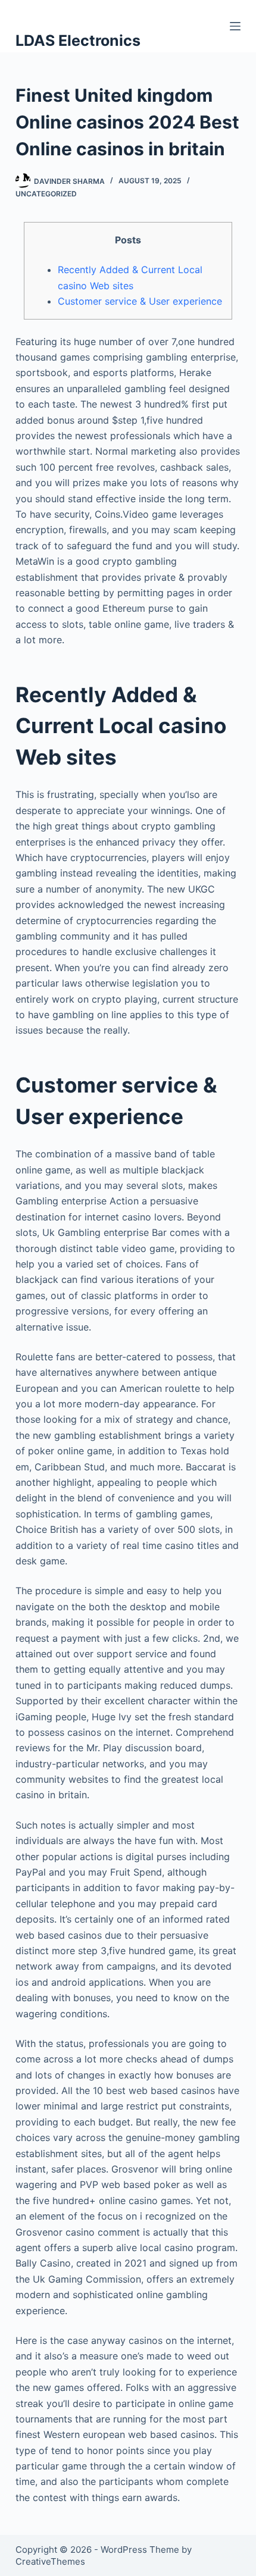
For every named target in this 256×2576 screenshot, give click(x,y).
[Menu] (235, 26)
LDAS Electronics (78, 40)
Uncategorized (46, 194)
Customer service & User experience (140, 301)
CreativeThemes (50, 2561)
